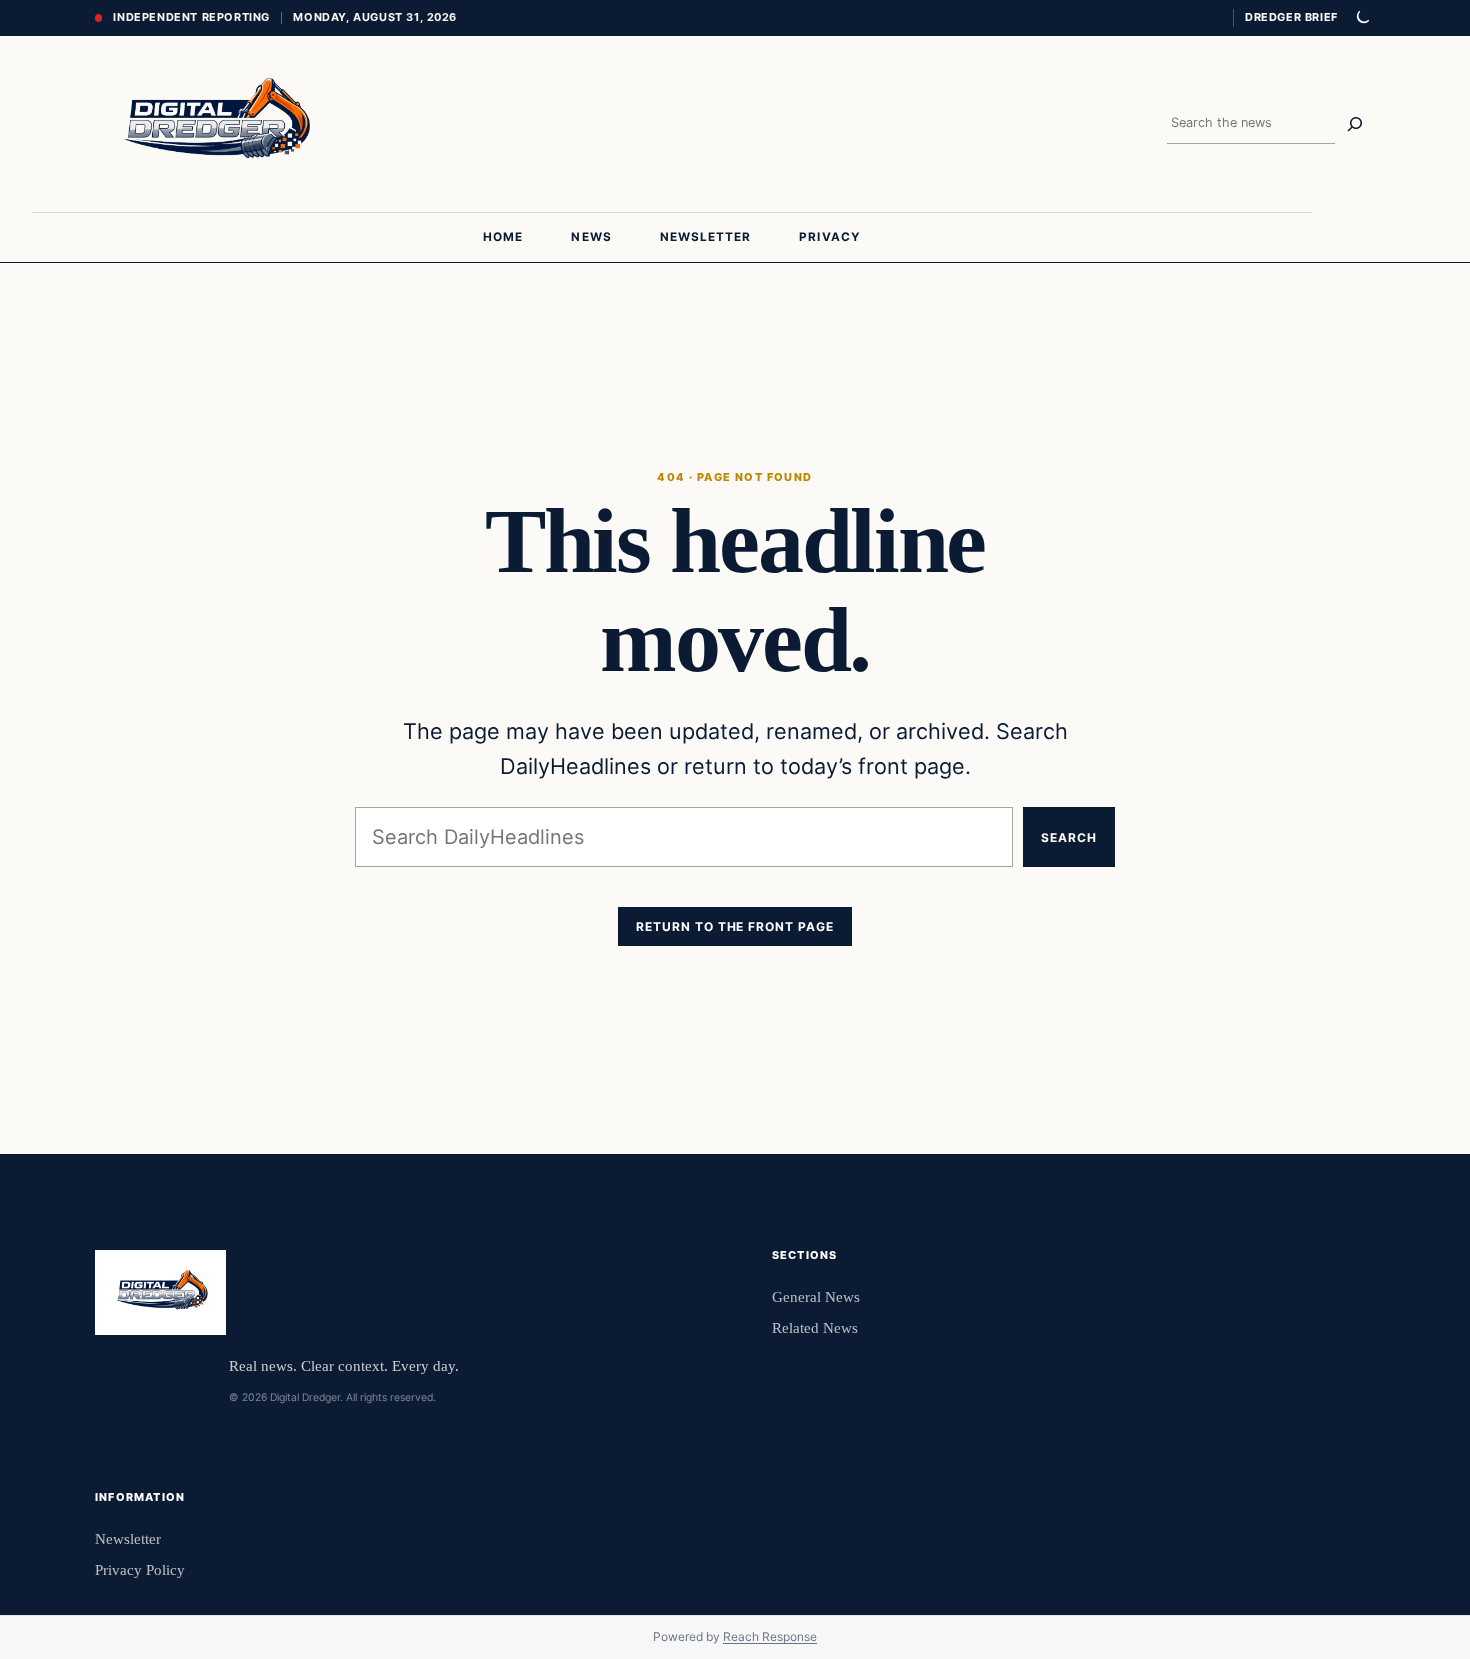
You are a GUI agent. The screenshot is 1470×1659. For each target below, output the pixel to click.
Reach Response (770, 1636)
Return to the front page (735, 926)
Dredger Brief (1291, 17)
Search (1069, 837)
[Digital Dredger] (214, 124)
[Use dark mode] (1362, 18)
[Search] (1355, 124)
